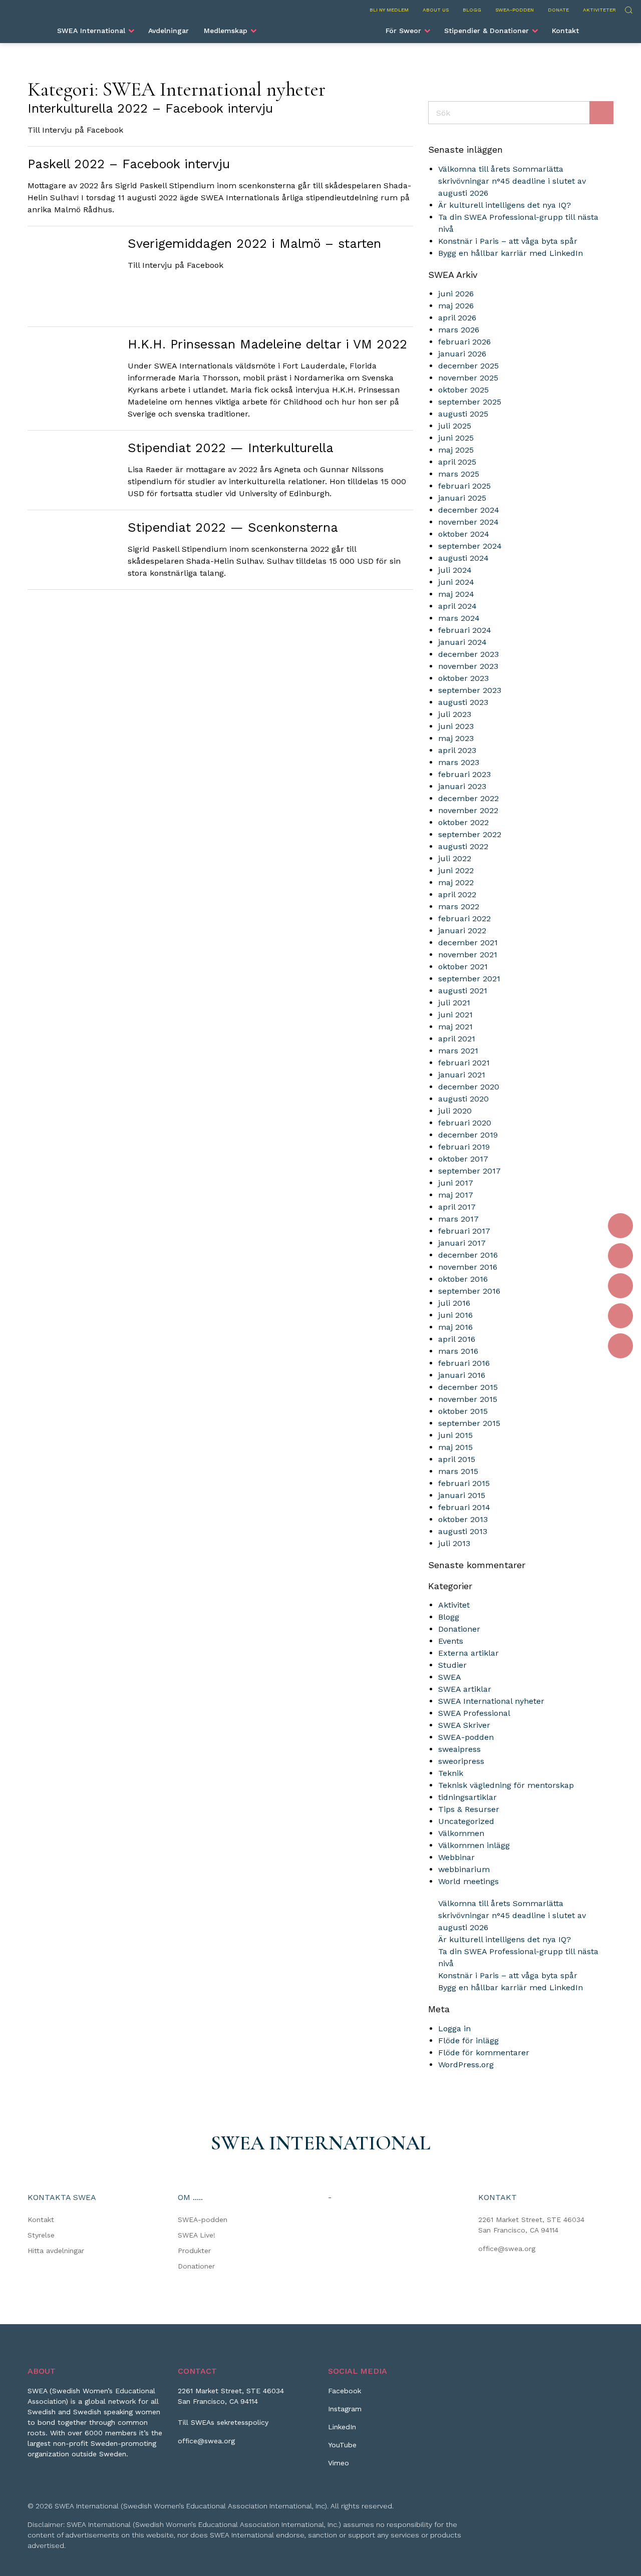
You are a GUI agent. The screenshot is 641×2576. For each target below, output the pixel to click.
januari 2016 (462, 1375)
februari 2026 (464, 342)
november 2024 (468, 522)
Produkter (194, 2251)
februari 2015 (464, 1483)
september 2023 (470, 690)
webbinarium (464, 1869)
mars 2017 (458, 1219)
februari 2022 (464, 918)
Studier (452, 1665)
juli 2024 (455, 570)
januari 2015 (462, 1495)
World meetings (468, 1881)
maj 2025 (456, 450)
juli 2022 (455, 858)
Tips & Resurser (469, 1809)
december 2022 (468, 798)
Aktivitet (454, 1605)
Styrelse (41, 2235)
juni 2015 (455, 1435)
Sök (628, 9)
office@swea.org (507, 2249)
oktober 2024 (464, 534)
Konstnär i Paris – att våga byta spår (508, 241)
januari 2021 (462, 1075)
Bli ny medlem (389, 10)
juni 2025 (456, 438)
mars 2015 (458, 1471)
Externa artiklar (468, 1653)
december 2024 (469, 510)
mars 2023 (459, 762)
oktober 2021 (463, 967)
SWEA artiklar (465, 1689)
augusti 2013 (463, 1531)
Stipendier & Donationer (487, 31)
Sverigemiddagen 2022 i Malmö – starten (254, 244)
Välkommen (461, 1833)
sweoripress (461, 1761)
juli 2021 (454, 1003)
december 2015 (468, 1387)
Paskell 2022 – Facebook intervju (129, 164)
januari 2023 (462, 786)
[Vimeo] (620, 1346)
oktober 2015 (463, 1411)
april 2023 (457, 750)
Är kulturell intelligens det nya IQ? (505, 205)
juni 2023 (456, 726)
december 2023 (468, 654)
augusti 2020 (463, 1099)
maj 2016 (455, 1327)
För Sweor (403, 31)
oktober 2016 (463, 1279)
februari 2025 (464, 486)
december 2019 (468, 1135)
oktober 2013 (463, 1519)
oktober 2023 (463, 678)
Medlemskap (226, 31)
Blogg (472, 10)
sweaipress (459, 1749)
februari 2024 (465, 630)
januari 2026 (462, 354)
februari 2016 (464, 1363)
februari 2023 (464, 774)
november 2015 (468, 1399)
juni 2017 (456, 1183)
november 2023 (468, 666)
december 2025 (468, 366)
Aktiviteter (599, 10)
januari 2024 (462, 642)
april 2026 (457, 318)
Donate (558, 10)
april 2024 (457, 606)
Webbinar (456, 1857)
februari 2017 (464, 1231)
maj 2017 (456, 1195)
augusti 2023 (463, 702)
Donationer (459, 1629)
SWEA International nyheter (491, 1701)
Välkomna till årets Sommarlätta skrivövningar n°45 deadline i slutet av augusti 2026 (512, 181)
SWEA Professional (474, 1713)
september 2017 (469, 1171)
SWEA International (91, 31)
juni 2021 (455, 1015)
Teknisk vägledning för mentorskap (506, 1785)
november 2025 (468, 378)
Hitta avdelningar (56, 2251)
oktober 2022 (463, 822)
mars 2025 (459, 474)
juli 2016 (454, 1303)
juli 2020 (455, 1111)
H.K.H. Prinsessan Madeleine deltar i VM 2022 (267, 344)
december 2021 (468, 943)
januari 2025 (462, 498)
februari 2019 (464, 1147)
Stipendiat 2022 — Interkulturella (231, 448)
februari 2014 (464, 1507)
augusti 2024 (463, 558)
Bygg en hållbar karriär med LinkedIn (511, 253)
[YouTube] (620, 1316)
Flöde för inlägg (468, 2041)
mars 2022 (459, 906)
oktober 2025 (463, 390)
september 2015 (469, 1423)
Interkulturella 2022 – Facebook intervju (150, 108)
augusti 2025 (463, 414)
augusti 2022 (463, 846)
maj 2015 (455, 1447)
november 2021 (468, 955)
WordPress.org (466, 2065)
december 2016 (468, 1255)
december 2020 (469, 1087)
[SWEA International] (320, 27)
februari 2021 (464, 1063)
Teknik (451, 1773)
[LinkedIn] (620, 1286)
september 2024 (470, 546)
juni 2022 (456, 870)
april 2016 (457, 1339)
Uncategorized (466, 1821)
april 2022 (457, 894)
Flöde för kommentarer (484, 2053)
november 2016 (468, 1267)
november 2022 (468, 810)
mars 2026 (459, 330)
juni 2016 (455, 1315)
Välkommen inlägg (474, 1845)
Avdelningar (169, 31)
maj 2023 (456, 738)
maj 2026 (456, 306)
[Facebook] (620, 1226)
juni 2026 (456, 294)
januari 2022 (462, 931)
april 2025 (457, 462)
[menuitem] (95, 31)
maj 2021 (455, 1027)
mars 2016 (458, 1351)
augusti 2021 (463, 991)
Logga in (454, 2029)
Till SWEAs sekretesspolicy (223, 2422)
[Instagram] (620, 1256)
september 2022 (470, 834)
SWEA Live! (197, 2235)
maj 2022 (456, 882)
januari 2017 (462, 1243)
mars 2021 (458, 1051)
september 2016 (469, 1291)
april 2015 (457, 1459)
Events (451, 1641)
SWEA (450, 1677)
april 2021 (457, 1039)
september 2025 (470, 402)
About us (436, 10)
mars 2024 (459, 618)
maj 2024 (456, 594)
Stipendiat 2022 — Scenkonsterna (233, 527)
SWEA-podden (515, 10)
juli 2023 (455, 714)
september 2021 (469, 979)
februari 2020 (465, 1123)
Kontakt (565, 31)
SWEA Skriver (464, 1725)
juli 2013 (454, 1543)
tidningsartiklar (467, 1797)
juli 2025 (455, 426)
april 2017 (457, 1207)
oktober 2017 (463, 1159)
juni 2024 (456, 582)
